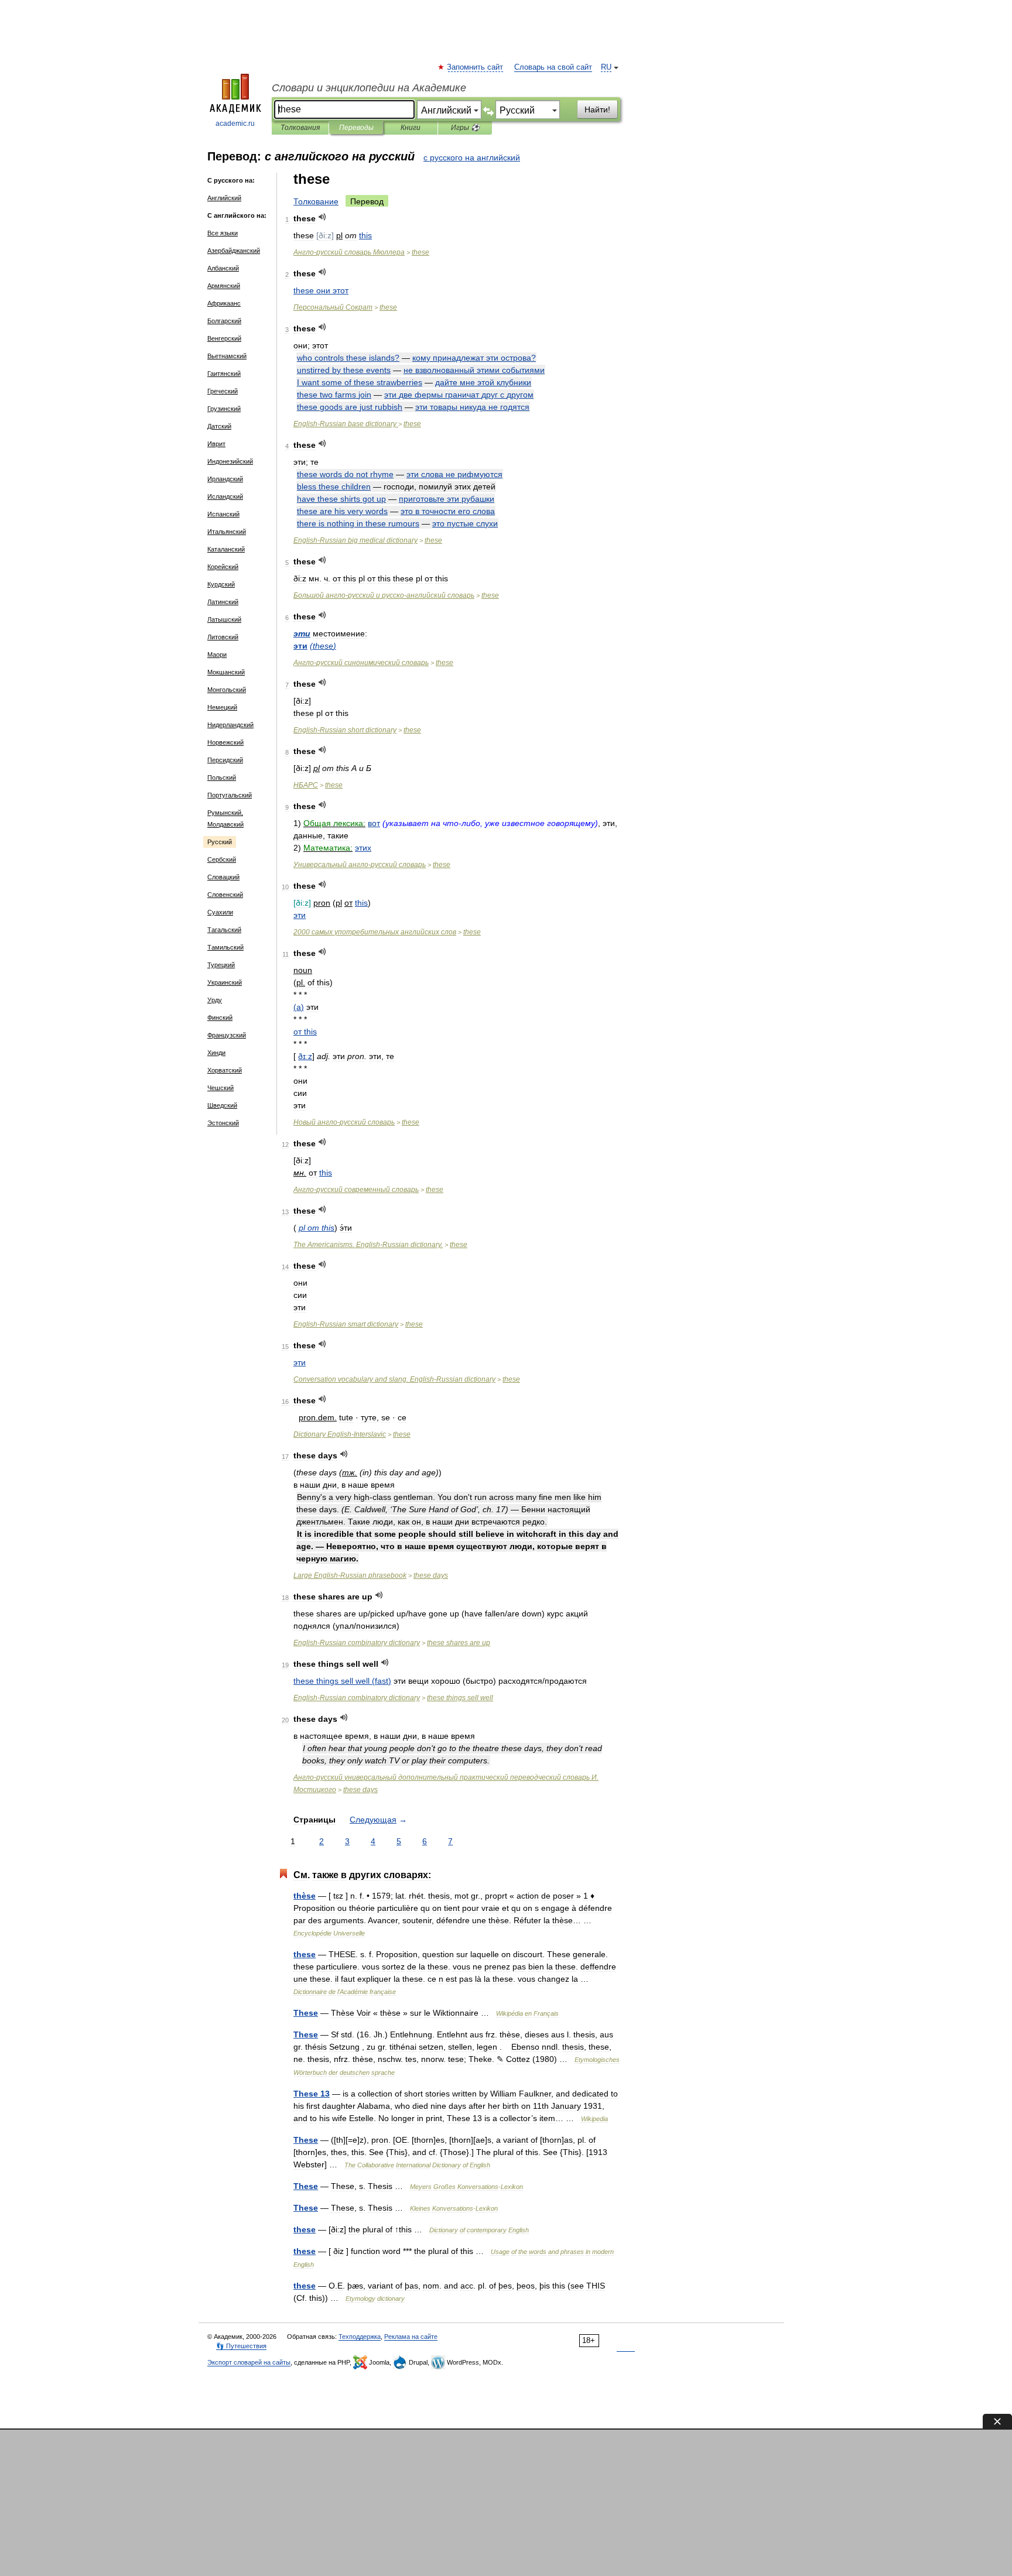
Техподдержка (360, 2337)
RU (606, 67)
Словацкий (223, 877)
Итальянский (227, 532)
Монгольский (227, 690)
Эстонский (223, 1123)
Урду (215, 1000)
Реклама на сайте (411, 2337)
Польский (222, 777)
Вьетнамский (227, 356)
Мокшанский (226, 672)
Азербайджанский (234, 251)
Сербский (222, 859)
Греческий (223, 391)
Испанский (223, 514)
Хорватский (225, 1070)
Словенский (225, 895)
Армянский (224, 286)
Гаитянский (224, 374)
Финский (220, 1018)
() (323, 646)
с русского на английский (472, 157)
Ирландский (225, 479)
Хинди (216, 1053)
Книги (411, 128)
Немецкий (222, 707)
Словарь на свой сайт (553, 67)
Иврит (216, 444)
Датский (219, 426)
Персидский (225, 760)
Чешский (220, 1088)
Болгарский (224, 321)
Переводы (356, 128)
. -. (368, 1245)
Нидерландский (230, 725)
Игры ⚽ (465, 128)
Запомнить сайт (476, 67)
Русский (220, 842)
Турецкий (221, 965)
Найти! (597, 109)
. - (394, 1379)
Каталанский (226, 549)
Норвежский (225, 742)
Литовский (223, 637)
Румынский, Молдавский (225, 818)
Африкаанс (224, 303)
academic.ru (235, 124)
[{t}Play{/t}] (322, 217)
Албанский (223, 268)
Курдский (221, 584)
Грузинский (224, 409)
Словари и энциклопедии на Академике (369, 88)
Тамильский (225, 947)
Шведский (222, 1105)
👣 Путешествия (241, 2346)
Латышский (224, 619)
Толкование (316, 201)
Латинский (223, 602)
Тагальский (224, 930)
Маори (217, 655)
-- (384, 595)
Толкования (300, 128)
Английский (224, 198)
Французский (227, 1035)
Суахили (220, 912)
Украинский (225, 982)
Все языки (223, 233)
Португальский (230, 795)
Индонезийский (230, 461)
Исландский (225, 496)
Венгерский (224, 338)
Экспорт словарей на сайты (249, 2362)
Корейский (223, 567)
